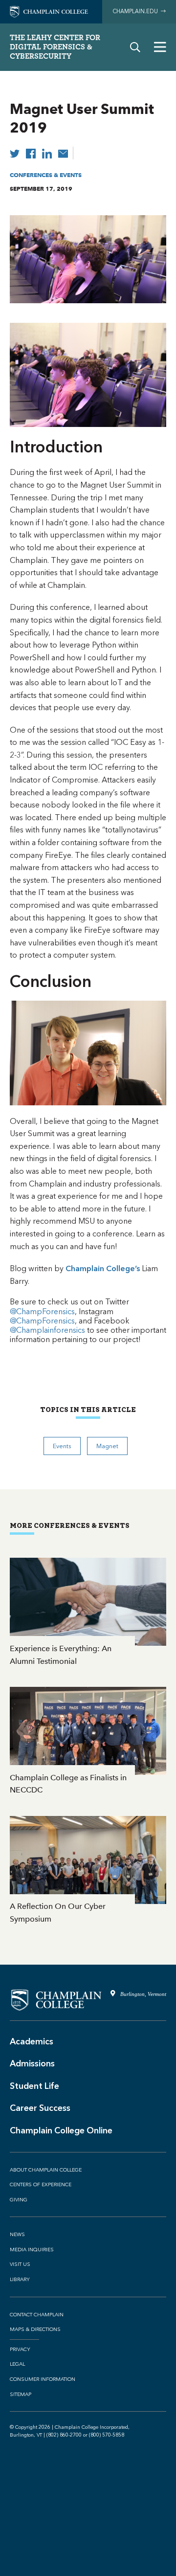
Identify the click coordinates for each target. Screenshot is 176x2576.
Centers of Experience (41, 2185)
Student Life (34, 2086)
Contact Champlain (37, 2315)
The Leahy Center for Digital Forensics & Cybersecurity (55, 47)
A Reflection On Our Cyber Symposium (88, 1871)
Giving (19, 2200)
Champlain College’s (103, 1268)
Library (20, 2280)
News (17, 2235)
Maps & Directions (35, 2330)
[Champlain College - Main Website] (49, 11)
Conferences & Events (46, 175)
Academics (32, 2041)
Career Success (40, 2108)
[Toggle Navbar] (160, 47)
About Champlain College (46, 2170)
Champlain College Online (61, 2130)
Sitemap (21, 2395)
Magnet (107, 1446)
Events (62, 1446)
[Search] (135, 47)
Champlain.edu (137, 11)
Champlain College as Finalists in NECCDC (88, 1742)
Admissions (32, 2063)
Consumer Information (43, 2379)
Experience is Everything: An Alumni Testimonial (88, 1613)
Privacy (20, 2350)
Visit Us (20, 2264)
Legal (17, 2364)
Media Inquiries (32, 2250)
